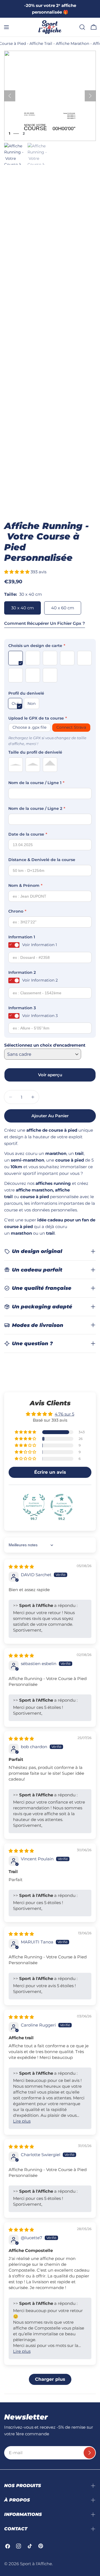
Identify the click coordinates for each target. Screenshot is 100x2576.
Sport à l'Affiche (36, 2564)
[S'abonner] (89, 2453)
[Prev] (10, 96)
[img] (21, 1567)
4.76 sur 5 (64, 1414)
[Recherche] (82, 27)
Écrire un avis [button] (50, 1472)
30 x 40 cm (22, 608)
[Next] (90, 96)
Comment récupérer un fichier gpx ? (45, 623)
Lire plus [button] (22, 2121)
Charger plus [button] (50, 2379)
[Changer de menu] (6, 27)
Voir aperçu (50, 1075)
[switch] (14, 945)
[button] (17, 572)
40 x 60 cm (63, 608)
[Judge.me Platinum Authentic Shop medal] (34, 1505)
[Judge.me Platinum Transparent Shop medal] (62, 1505)
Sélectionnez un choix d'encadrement (45, 1045)
